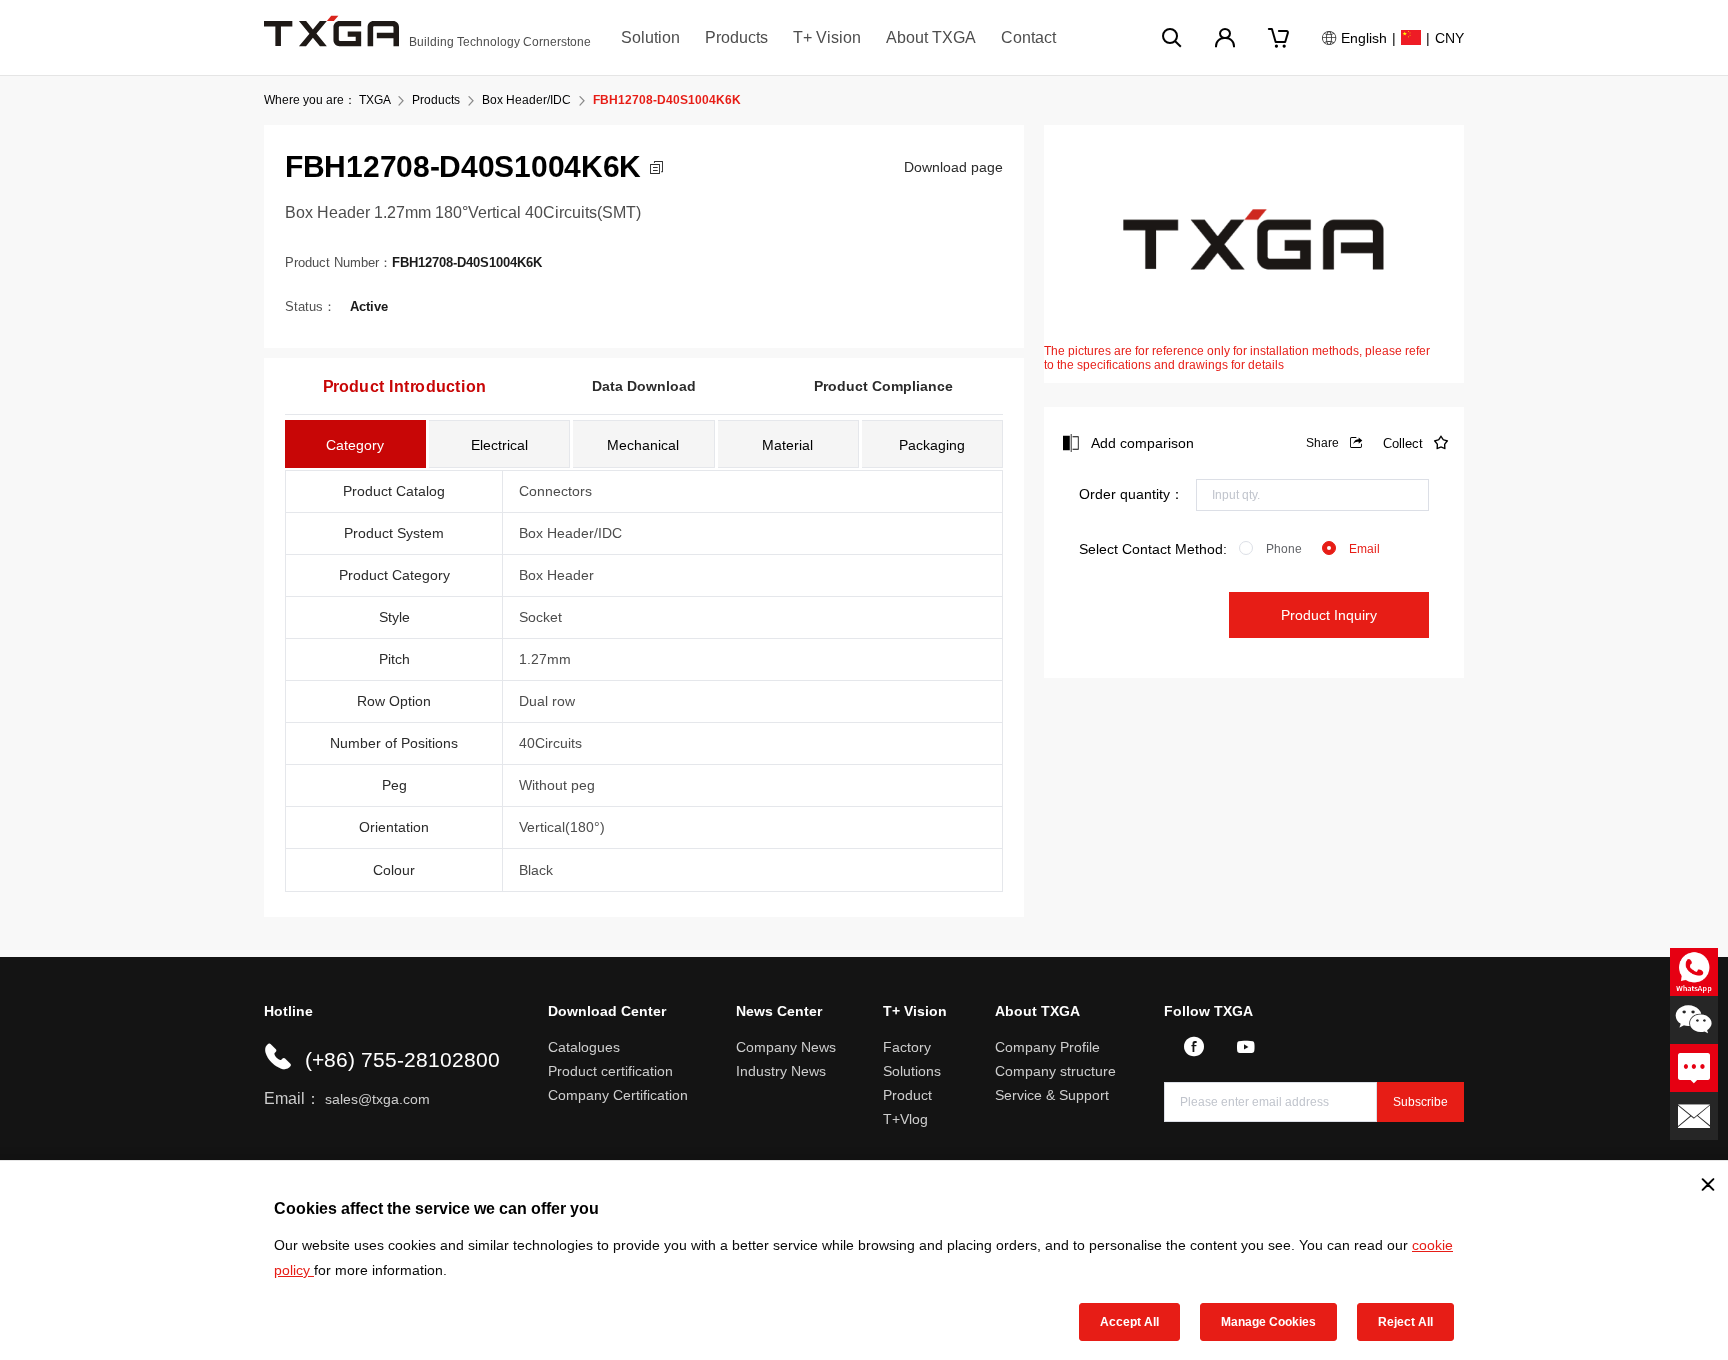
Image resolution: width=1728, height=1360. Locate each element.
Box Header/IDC (526, 100)
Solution (650, 37)
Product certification (610, 1071)
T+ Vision (827, 37)
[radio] (1270, 549)
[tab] (355, 444)
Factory (907, 1047)
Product (907, 1095)
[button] (656, 167)
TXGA (374, 100)
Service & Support (1052, 1095)
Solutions (912, 1071)
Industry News (781, 1071)
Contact (1028, 37)
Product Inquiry (1329, 615)
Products (736, 37)
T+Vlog (905, 1119)
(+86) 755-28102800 (402, 1059)
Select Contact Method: (1153, 549)
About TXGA (931, 37)
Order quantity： (1131, 494)
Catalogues (584, 1047)
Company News (786, 1047)
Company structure (1055, 1071)
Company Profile (1047, 1047)
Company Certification (618, 1095)
